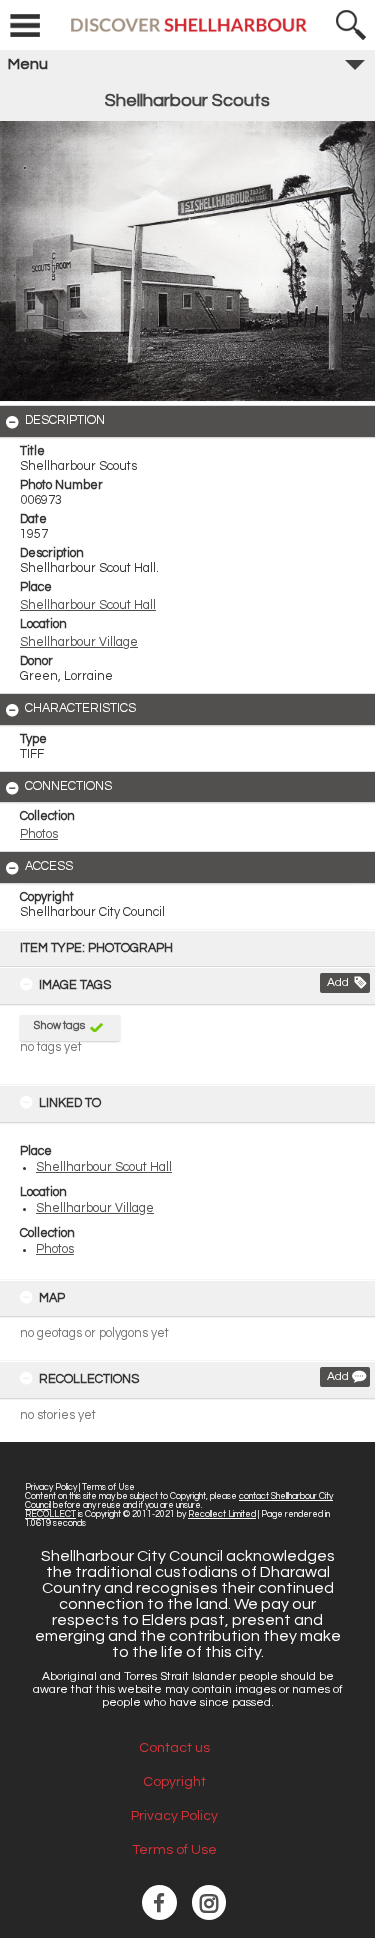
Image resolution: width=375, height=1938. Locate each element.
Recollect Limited (222, 1514)
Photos (55, 1249)
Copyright (174, 1782)
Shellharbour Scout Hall (104, 1167)
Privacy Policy (51, 1487)
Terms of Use (108, 1487)
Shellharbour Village (95, 1208)
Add (338, 982)
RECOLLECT (50, 1514)
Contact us (174, 1748)
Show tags (59, 1025)
